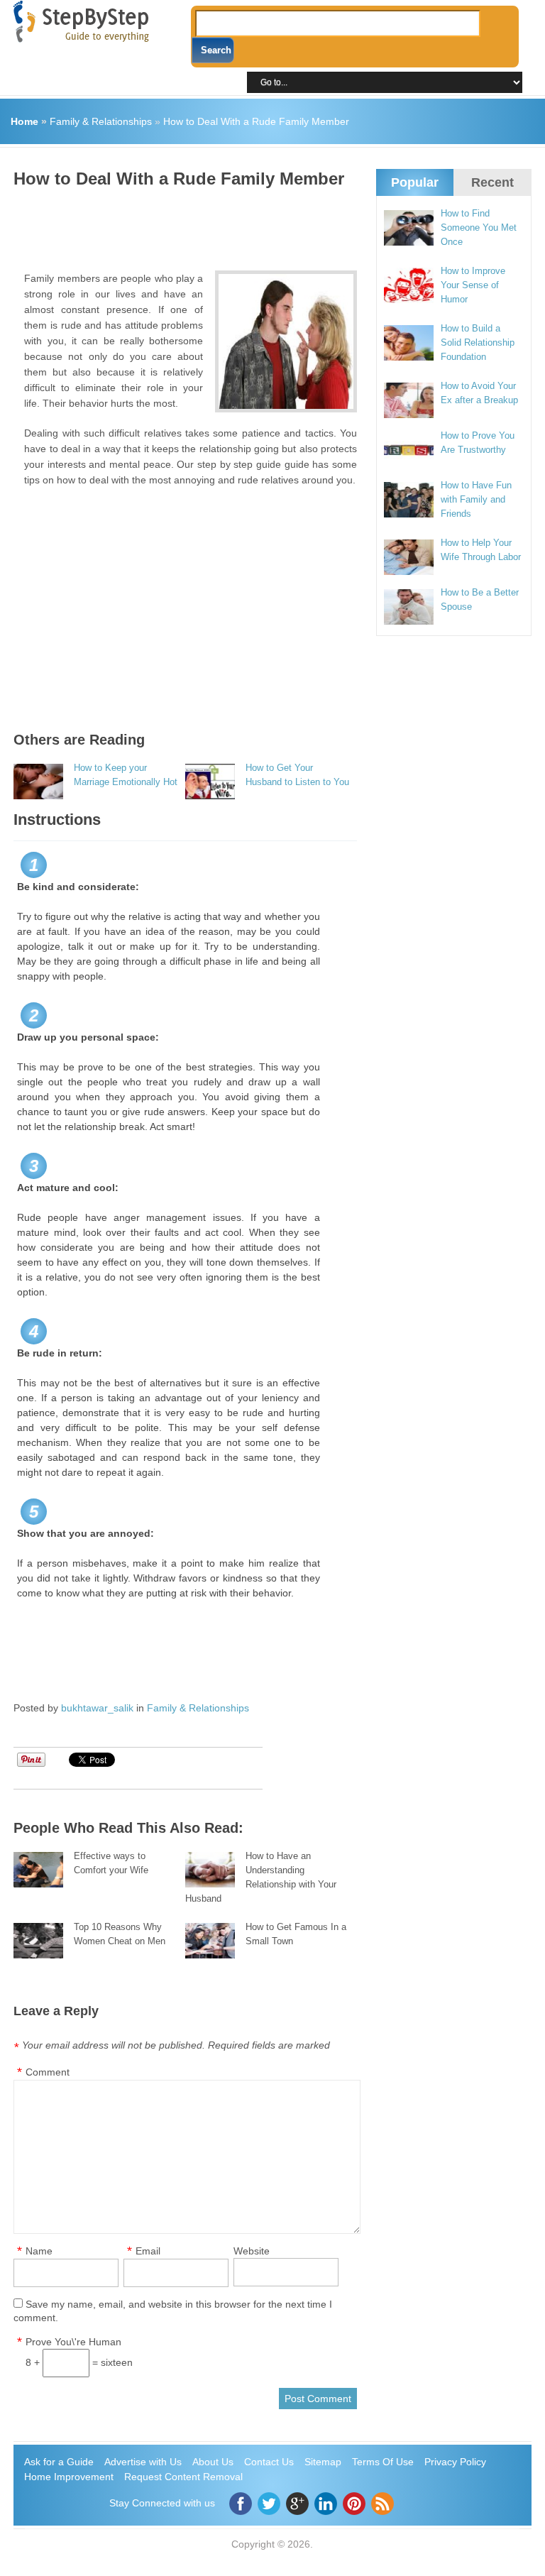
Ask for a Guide (59, 2462)
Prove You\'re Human (73, 2342)
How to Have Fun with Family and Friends (476, 499)
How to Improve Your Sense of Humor (473, 285)
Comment (48, 2072)
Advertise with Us (143, 2462)
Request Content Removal (183, 2477)
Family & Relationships (101, 121)
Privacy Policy (455, 2462)
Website (252, 2251)
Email (148, 2251)
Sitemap (323, 2462)
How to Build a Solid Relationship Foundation (478, 342)
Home (24, 121)
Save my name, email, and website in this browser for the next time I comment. (173, 2311)
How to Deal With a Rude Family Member (256, 121)
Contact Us (269, 2462)
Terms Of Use (383, 2462)
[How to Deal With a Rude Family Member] (286, 341)
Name (39, 2251)
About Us (213, 2462)
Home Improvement (69, 2477)
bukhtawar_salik (97, 1708)
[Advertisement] (272, 224)
